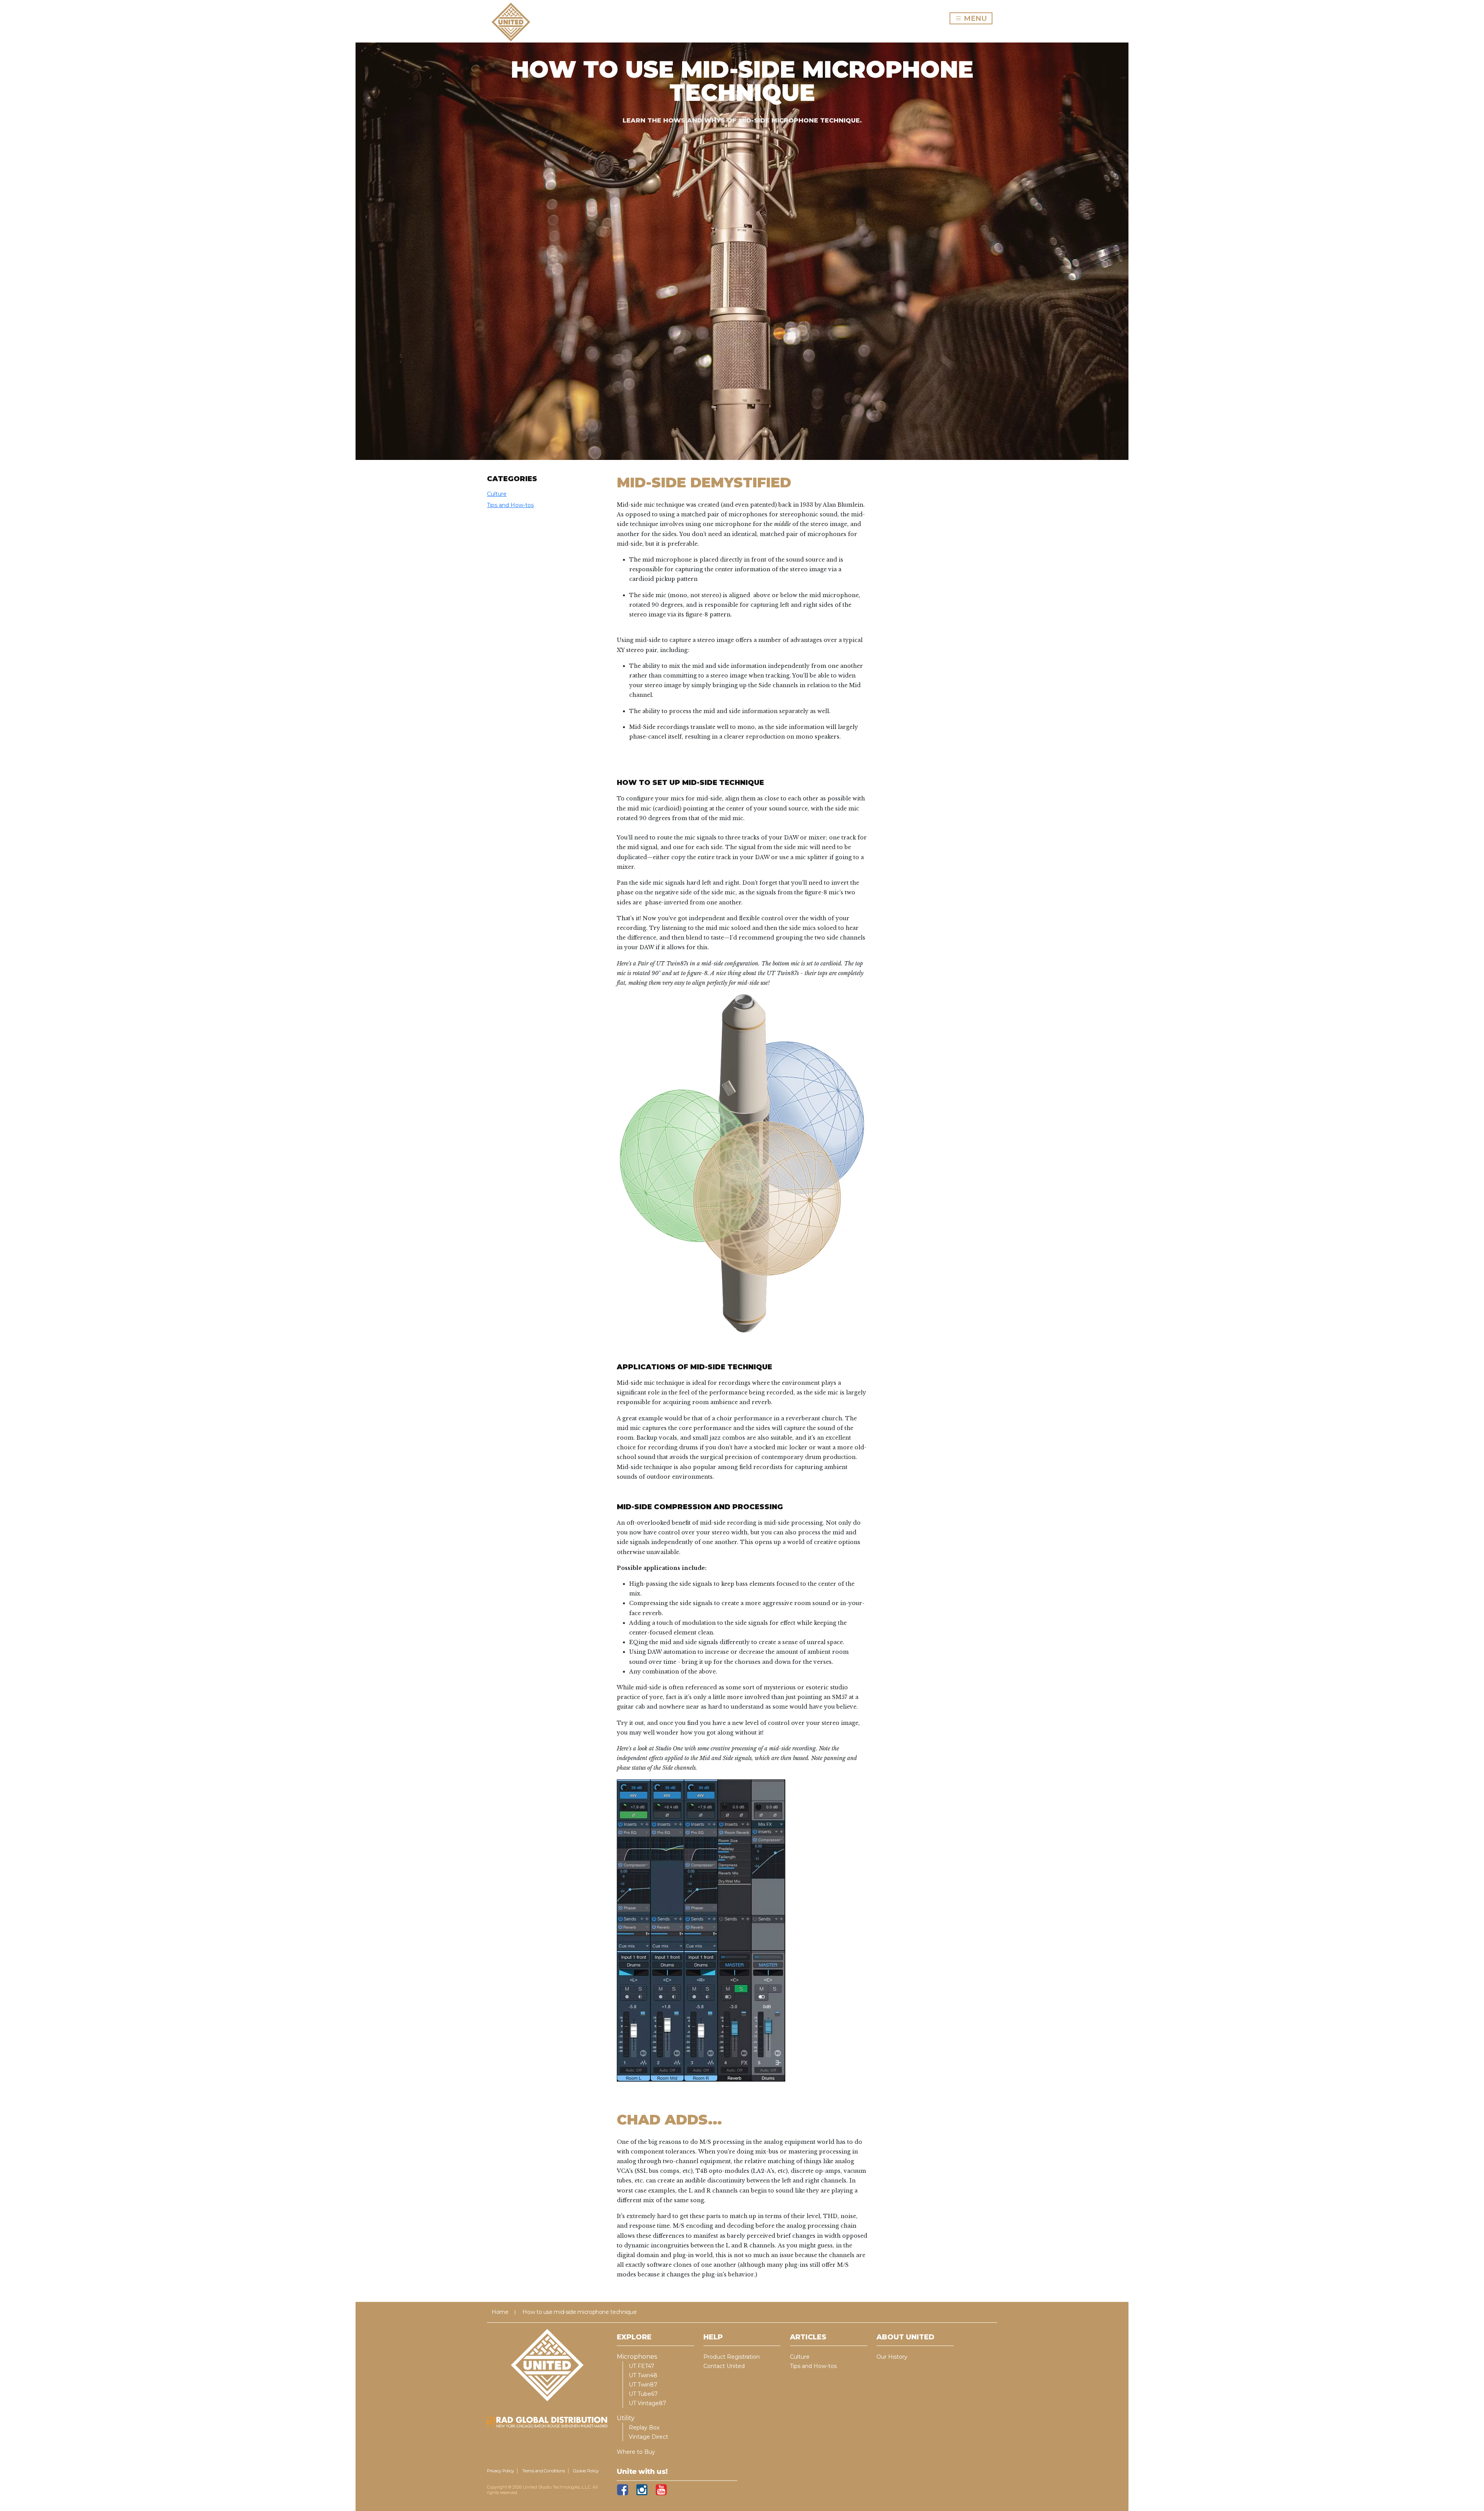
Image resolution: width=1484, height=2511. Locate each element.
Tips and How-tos (510, 505)
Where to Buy (636, 2452)
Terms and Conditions (544, 2471)
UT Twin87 (643, 2385)
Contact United (724, 2366)
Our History (892, 2357)
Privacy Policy (500, 2471)
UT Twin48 (643, 2375)
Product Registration (732, 2357)
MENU (973, 18)
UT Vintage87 (648, 2403)
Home (500, 2312)
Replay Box (644, 2428)
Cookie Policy (586, 2471)
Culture (497, 494)
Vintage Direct (648, 2437)
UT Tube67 (643, 2394)
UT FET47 (642, 2366)
